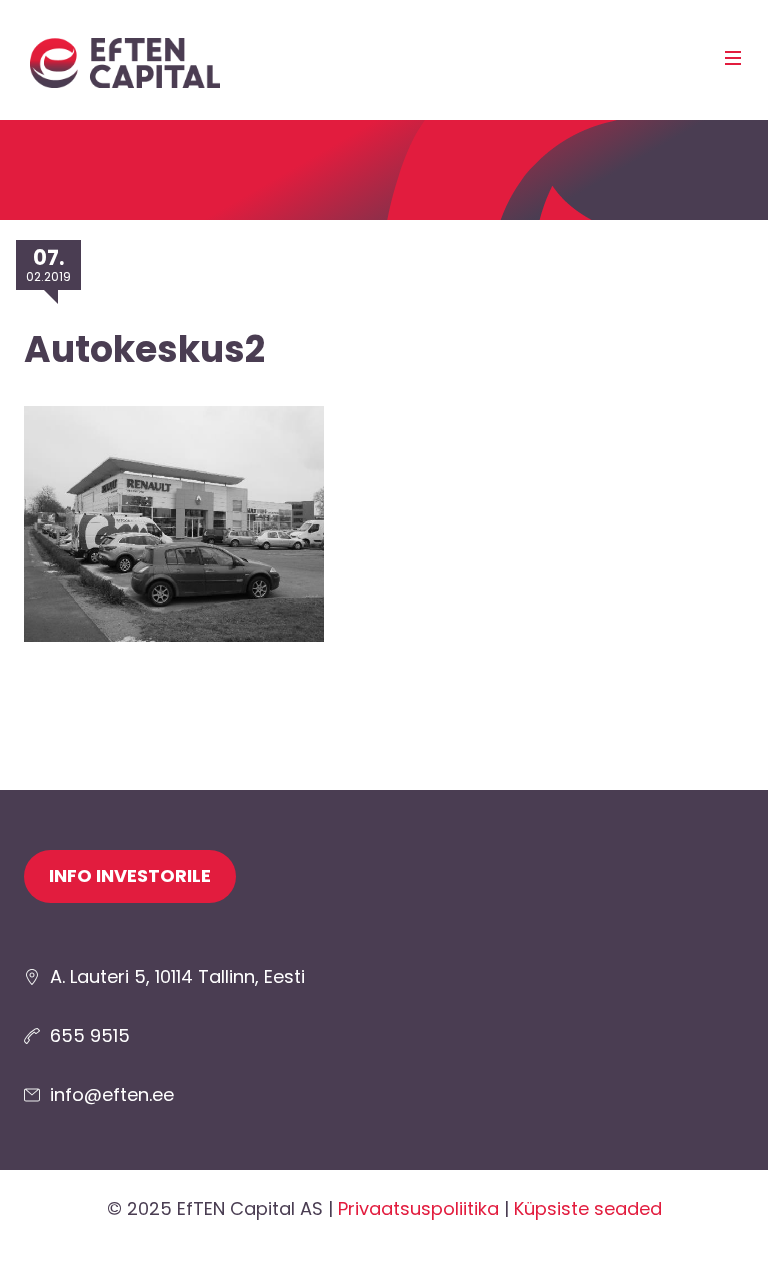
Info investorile (130, 875)
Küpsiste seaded (588, 1208)
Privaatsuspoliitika (418, 1208)
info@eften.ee (112, 1094)
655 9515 (90, 1035)
